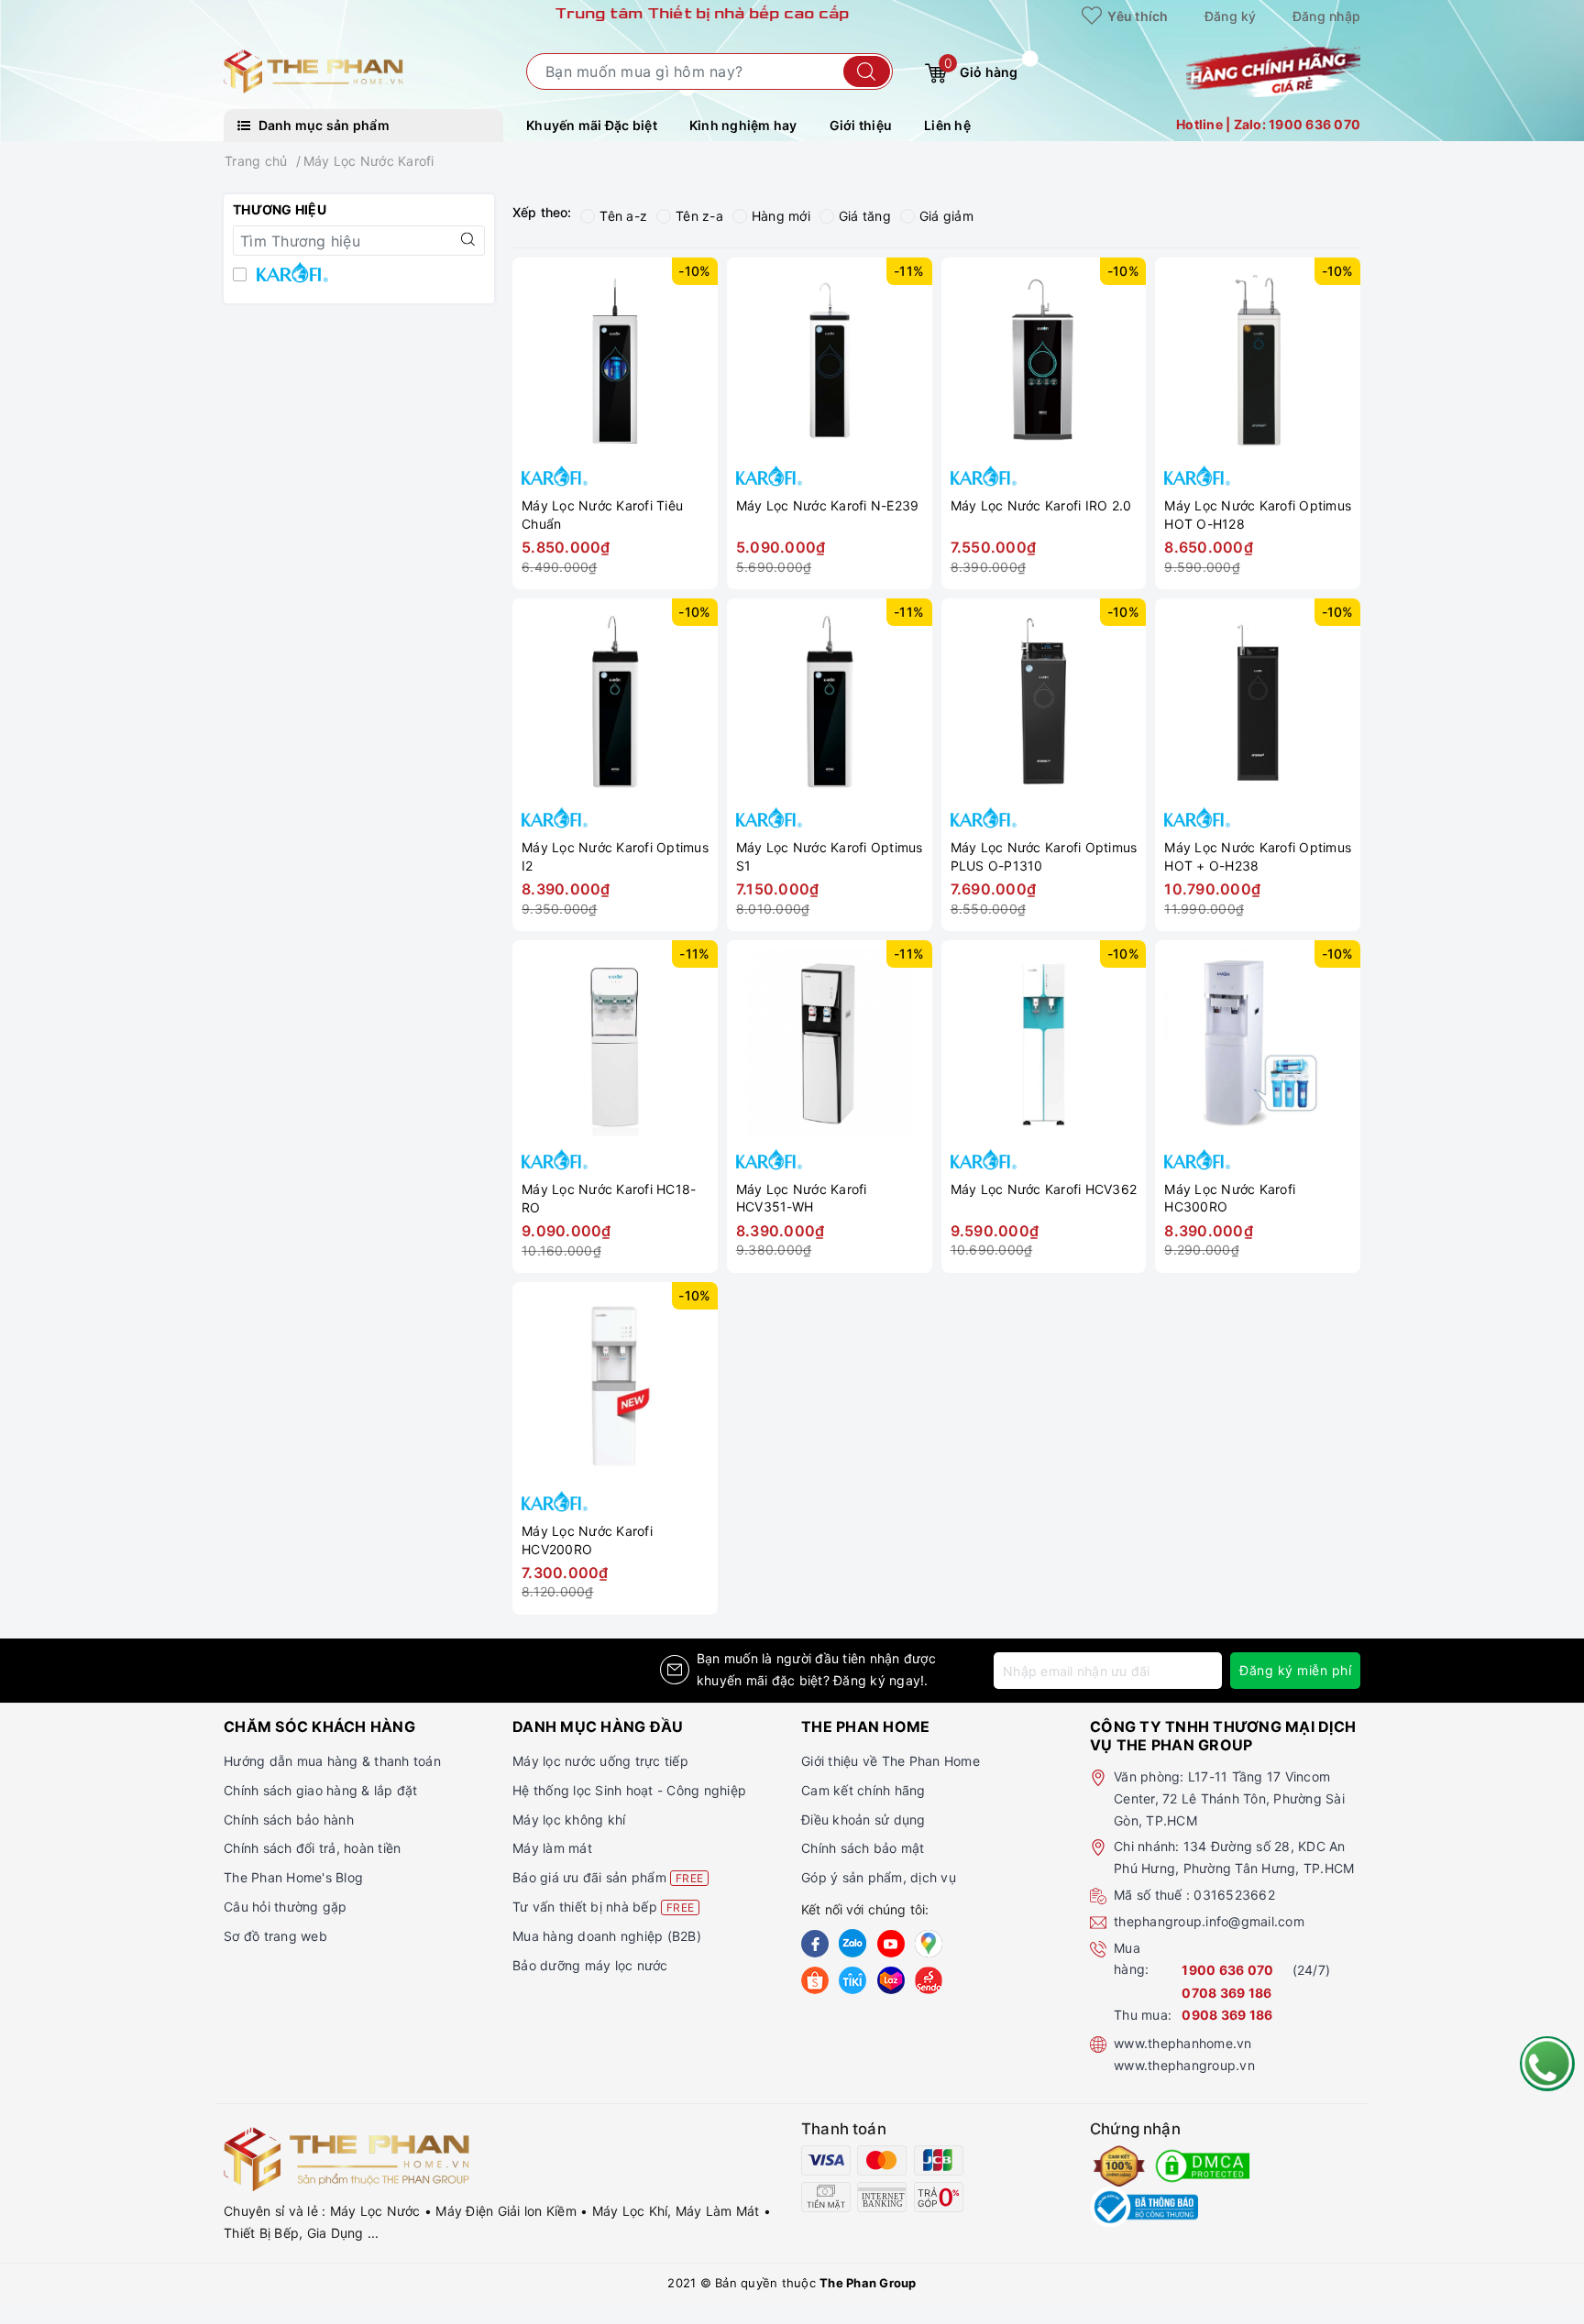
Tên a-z (623, 216)
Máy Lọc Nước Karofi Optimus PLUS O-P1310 (1044, 856)
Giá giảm (946, 216)
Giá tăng (865, 216)
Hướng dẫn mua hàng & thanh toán (332, 1761)
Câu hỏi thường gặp (286, 1907)
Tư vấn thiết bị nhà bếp (603, 1907)
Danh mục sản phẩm (322, 125)
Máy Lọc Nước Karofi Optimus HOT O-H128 (1258, 515)
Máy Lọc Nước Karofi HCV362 (1044, 1189)
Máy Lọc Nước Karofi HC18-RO (609, 1198)
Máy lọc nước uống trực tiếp (600, 1761)
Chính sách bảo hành (289, 1820)
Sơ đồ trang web (275, 1936)
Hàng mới (781, 216)
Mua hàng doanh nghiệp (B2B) (607, 1936)
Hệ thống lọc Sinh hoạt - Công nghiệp (629, 1790)
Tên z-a (699, 216)
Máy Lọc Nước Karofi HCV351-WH (802, 1198)
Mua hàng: (1131, 1959)
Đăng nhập (1326, 16)
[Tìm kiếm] (867, 71)
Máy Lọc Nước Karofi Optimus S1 (830, 856)
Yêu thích (1137, 16)
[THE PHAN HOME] (313, 70)
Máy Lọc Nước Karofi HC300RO (1230, 1198)
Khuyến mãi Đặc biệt (592, 125)
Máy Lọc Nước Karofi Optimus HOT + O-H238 (1258, 856)
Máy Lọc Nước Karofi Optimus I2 (615, 856)
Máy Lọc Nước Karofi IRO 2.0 (1041, 505)
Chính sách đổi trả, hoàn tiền (312, 1848)
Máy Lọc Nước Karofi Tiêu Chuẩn (602, 515)
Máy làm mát (552, 1848)
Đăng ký (1231, 16)
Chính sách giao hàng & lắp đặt (321, 1790)
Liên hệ (947, 125)
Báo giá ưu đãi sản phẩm (608, 1877)
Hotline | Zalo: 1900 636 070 (1268, 124)
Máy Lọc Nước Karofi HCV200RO (587, 1540)
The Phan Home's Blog (293, 1877)
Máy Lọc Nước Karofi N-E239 (828, 505)
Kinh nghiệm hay (743, 125)
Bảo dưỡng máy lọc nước (590, 1965)
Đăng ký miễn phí (1295, 1670)
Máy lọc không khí (569, 1820)
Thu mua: (1143, 2015)
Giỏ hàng (981, 68)
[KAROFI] (359, 276)
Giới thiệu (861, 125)
